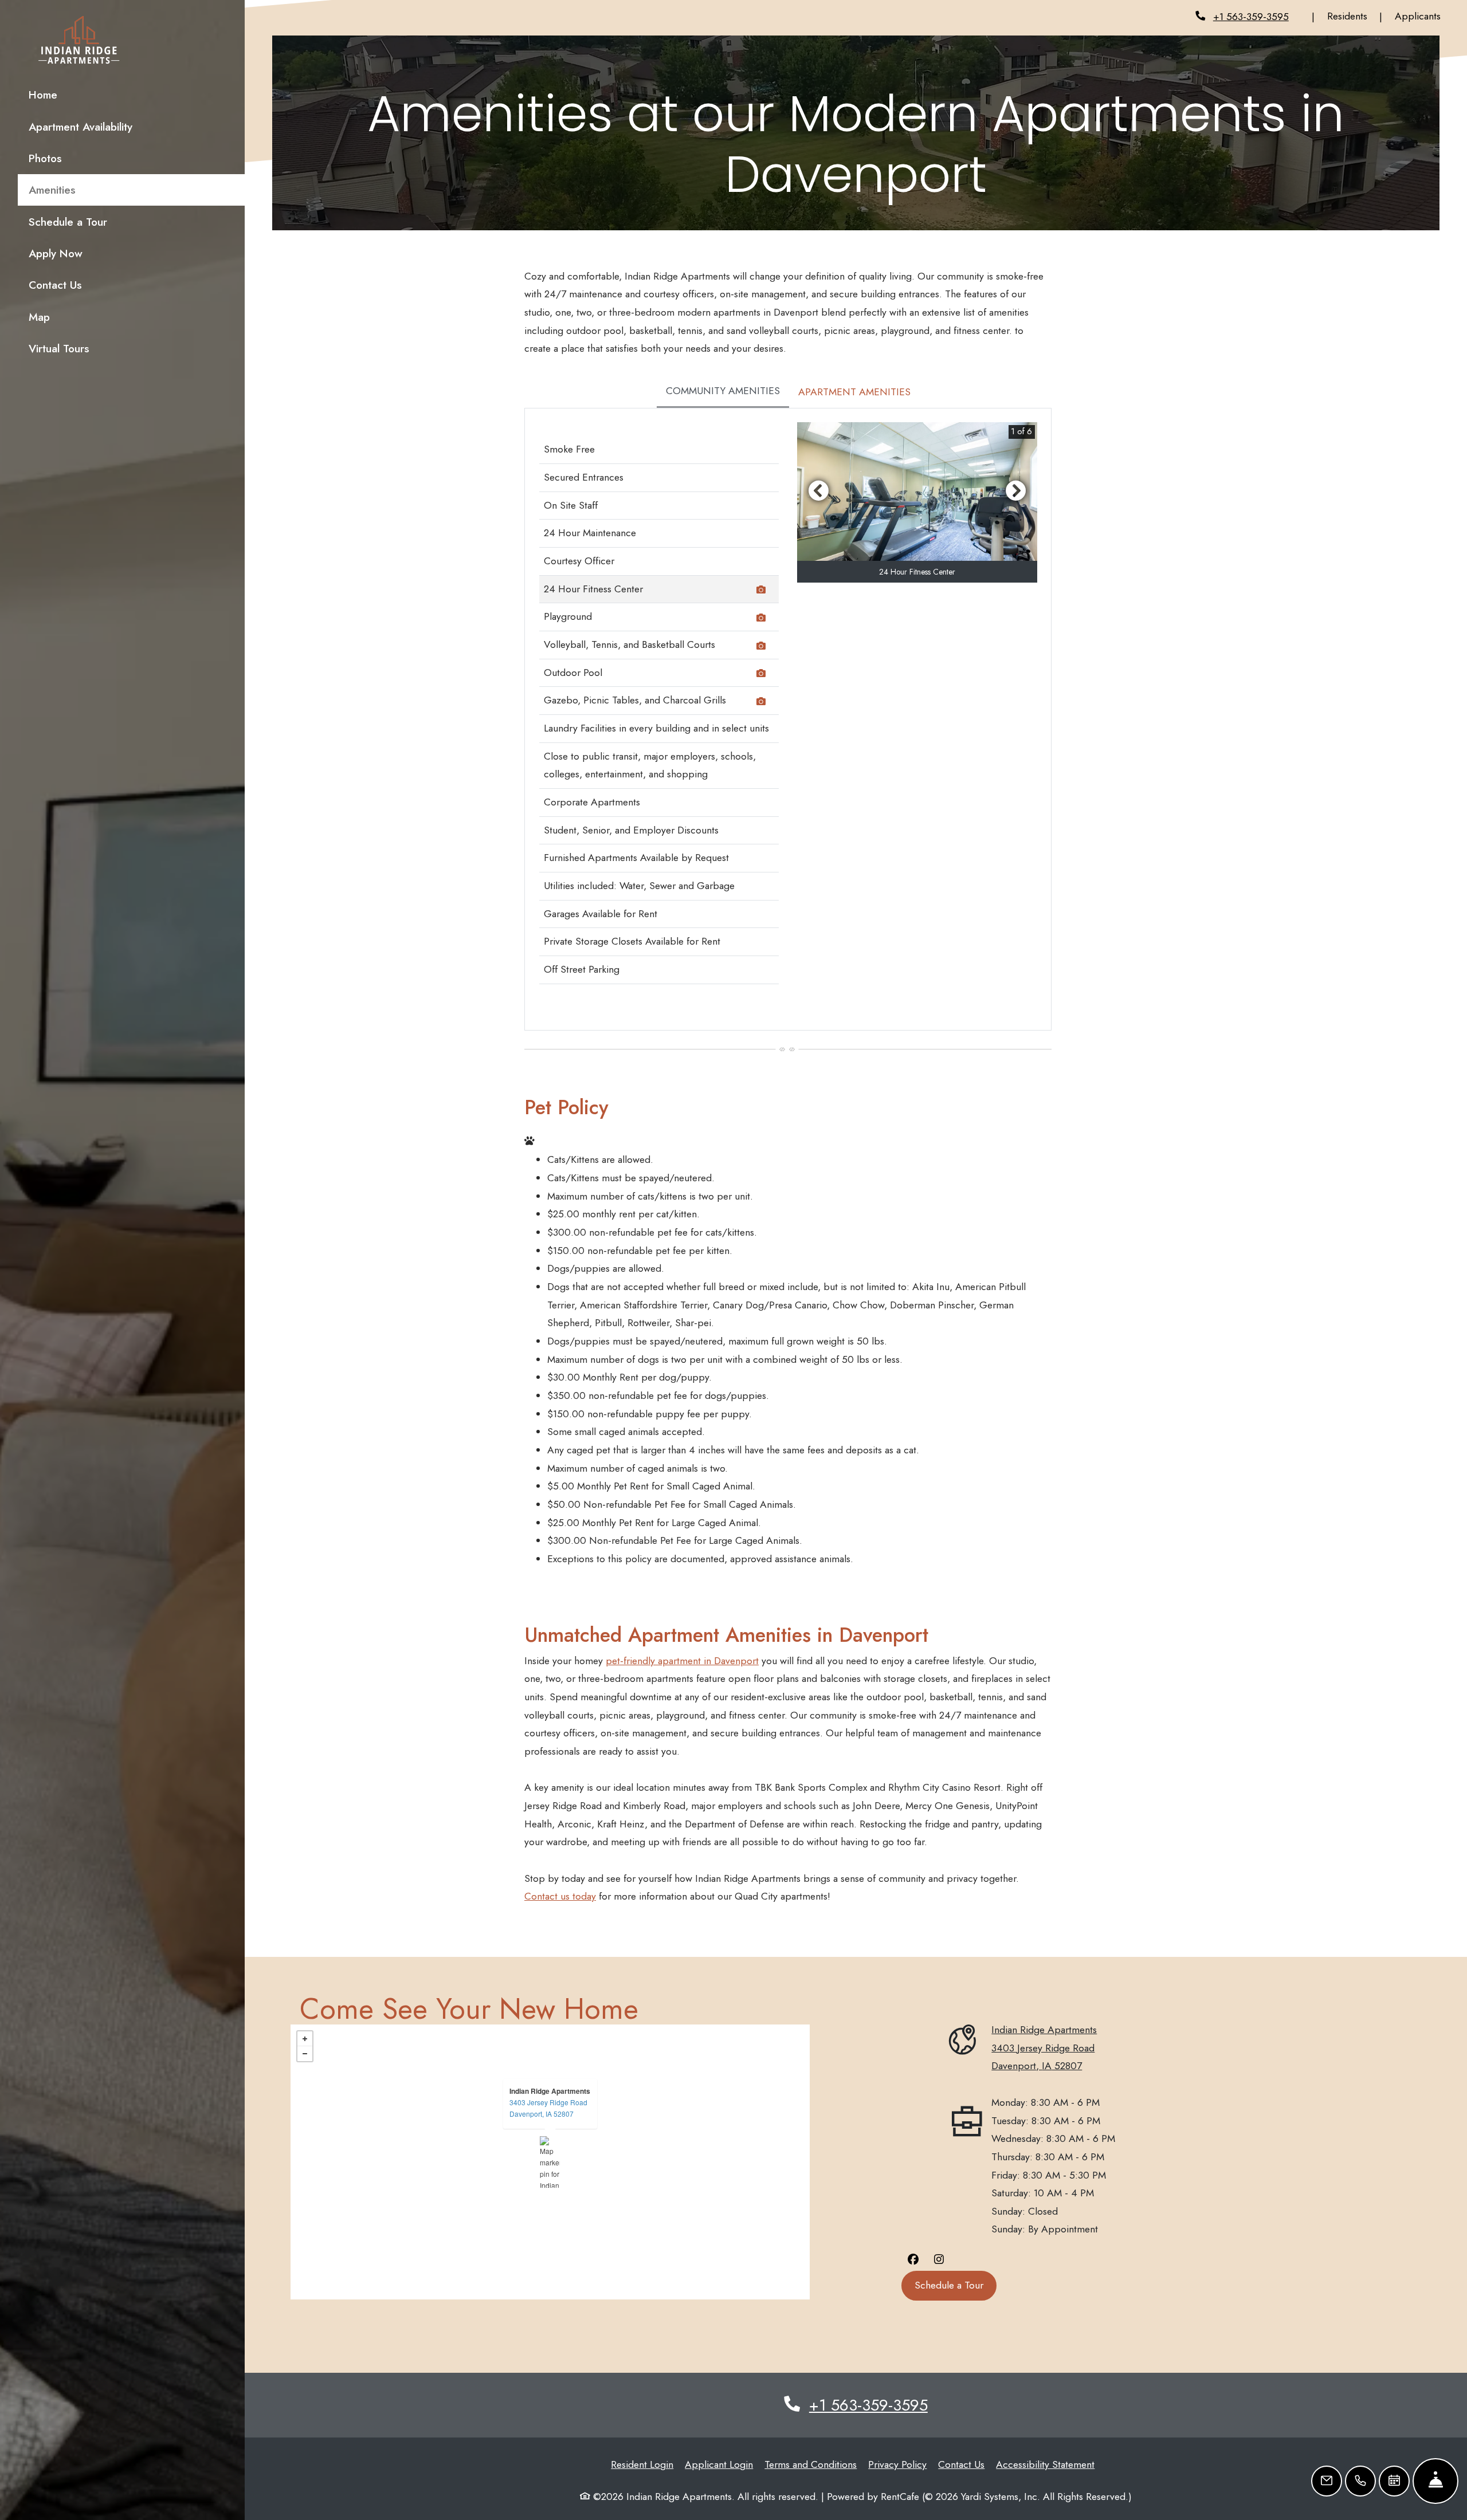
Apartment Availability (81, 127)
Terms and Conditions (811, 2464)
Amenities (52, 190)
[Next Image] (1016, 490)
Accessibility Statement (1045, 2464)
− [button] (305, 2054)
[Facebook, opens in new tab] (913, 2259)
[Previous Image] (818, 490)
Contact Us (55, 285)
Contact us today (560, 1896)
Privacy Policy (897, 2464)
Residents (1354, 16)
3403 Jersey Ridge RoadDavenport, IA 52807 (548, 2108)
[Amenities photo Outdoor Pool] (763, 675)
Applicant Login (719, 2464)
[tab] (723, 392)
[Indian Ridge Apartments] (550, 2162)
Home (43, 95)
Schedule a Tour (68, 222)
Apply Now (102, 253)
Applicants (1424, 16)
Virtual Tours (59, 348)
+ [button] (305, 2039)
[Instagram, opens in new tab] (939, 2259)
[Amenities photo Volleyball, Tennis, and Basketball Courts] (763, 647)
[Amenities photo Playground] (763, 619)
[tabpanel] (788, 719)
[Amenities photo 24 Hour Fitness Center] (763, 591)
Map (39, 317)
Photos (45, 158)
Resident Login (642, 2464)
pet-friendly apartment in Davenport (682, 1661)
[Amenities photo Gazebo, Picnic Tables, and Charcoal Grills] (763, 703)
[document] (550, 2162)
